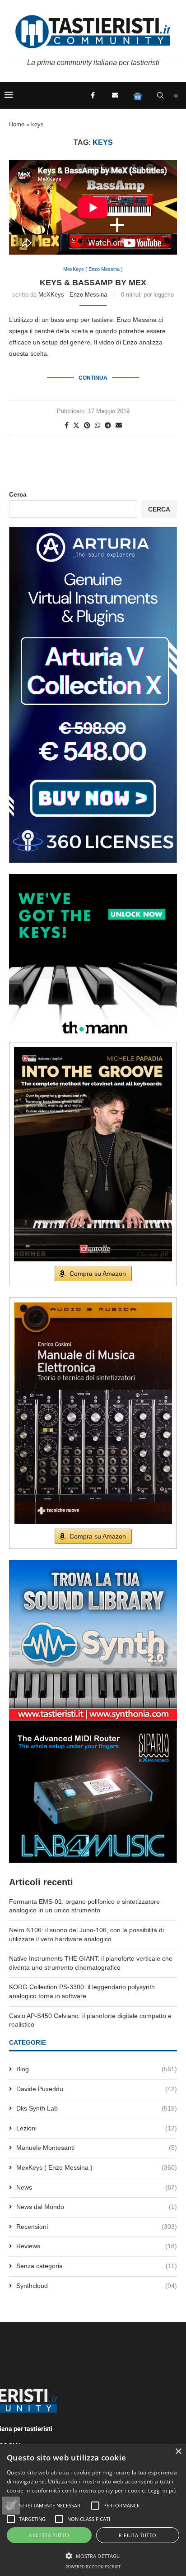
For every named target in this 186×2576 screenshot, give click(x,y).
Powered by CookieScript (93, 2567)
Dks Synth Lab (97, 2108)
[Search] (160, 95)
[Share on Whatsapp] (98, 425)
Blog (97, 2069)
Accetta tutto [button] (49, 2535)
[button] (11, 2506)
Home (17, 124)
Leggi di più (163, 2490)
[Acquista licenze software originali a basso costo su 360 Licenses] (93, 530)
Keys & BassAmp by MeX (93, 283)
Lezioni (97, 2128)
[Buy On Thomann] (93, 878)
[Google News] (138, 95)
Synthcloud (97, 2286)
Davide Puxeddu (97, 2089)
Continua (93, 378)
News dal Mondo (97, 2207)
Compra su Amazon (98, 1274)
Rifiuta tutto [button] (137, 2535)
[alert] (93, 2510)
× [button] (178, 2452)
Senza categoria (97, 2266)
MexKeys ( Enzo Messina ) (97, 2167)
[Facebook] (93, 95)
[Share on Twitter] (76, 425)
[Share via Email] (119, 425)
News (97, 2187)
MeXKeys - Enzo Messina (73, 295)
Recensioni (97, 2227)
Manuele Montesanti (97, 2148)
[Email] (115, 95)
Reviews (97, 2246)
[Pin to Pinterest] (87, 425)
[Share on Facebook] (67, 425)
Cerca (18, 494)
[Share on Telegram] (108, 425)
